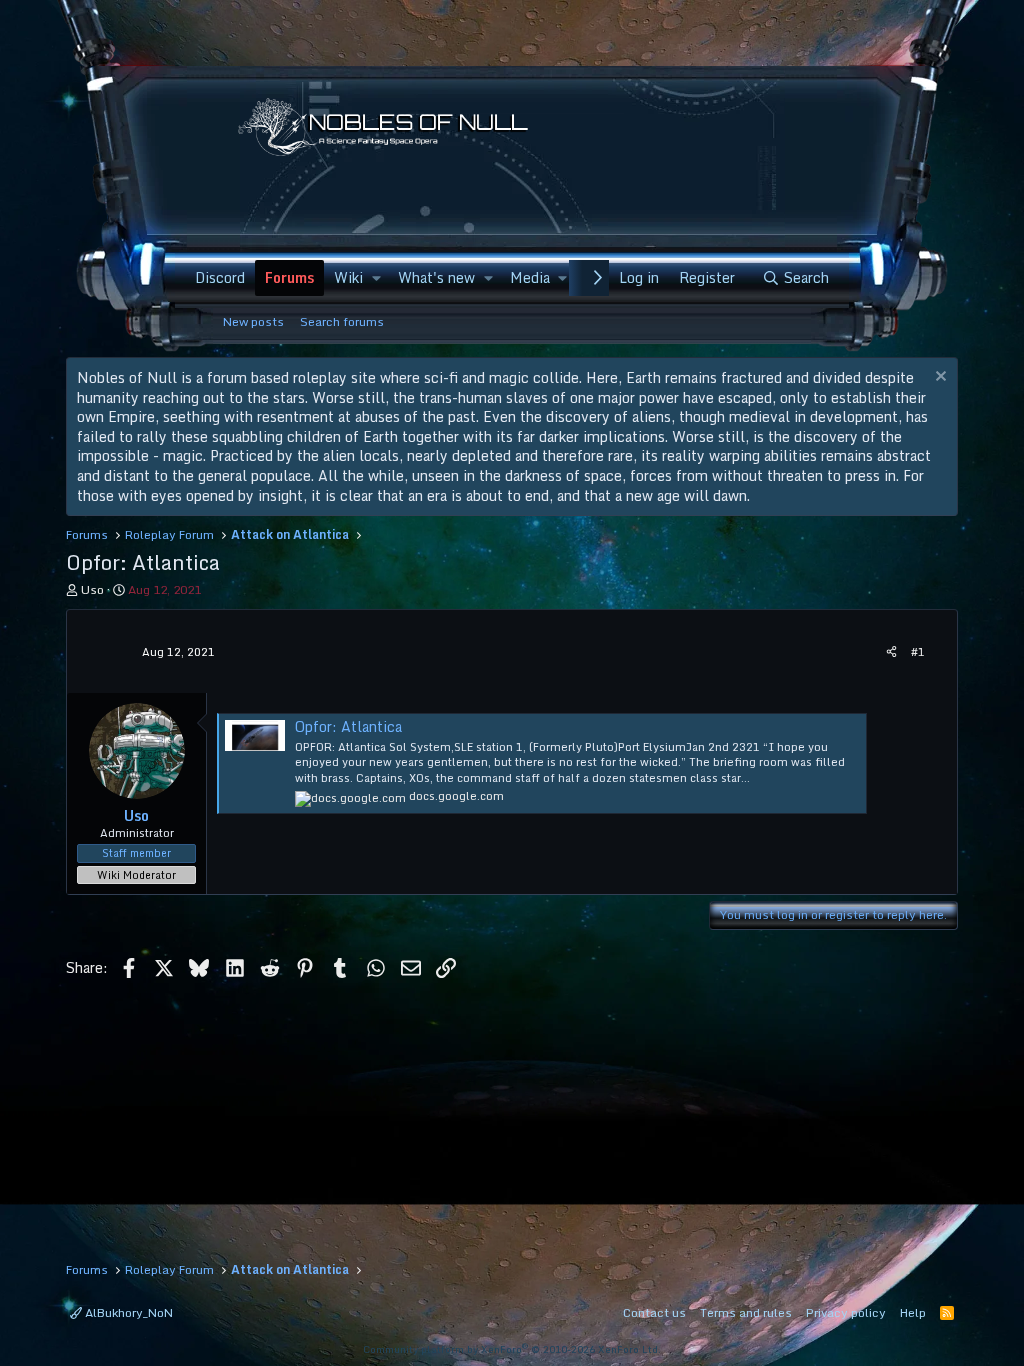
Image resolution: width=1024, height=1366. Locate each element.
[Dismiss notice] (938, 378)
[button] (375, 278)
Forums (289, 277)
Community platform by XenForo (512, 1349)
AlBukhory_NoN (127, 1312)
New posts (253, 321)
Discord (220, 277)
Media (530, 277)
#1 (918, 652)
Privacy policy (846, 1312)
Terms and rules (746, 1312)
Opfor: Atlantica (348, 726)
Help (913, 1312)
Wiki (348, 277)
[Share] (891, 652)
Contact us (654, 1312)
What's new (436, 277)
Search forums (342, 321)
